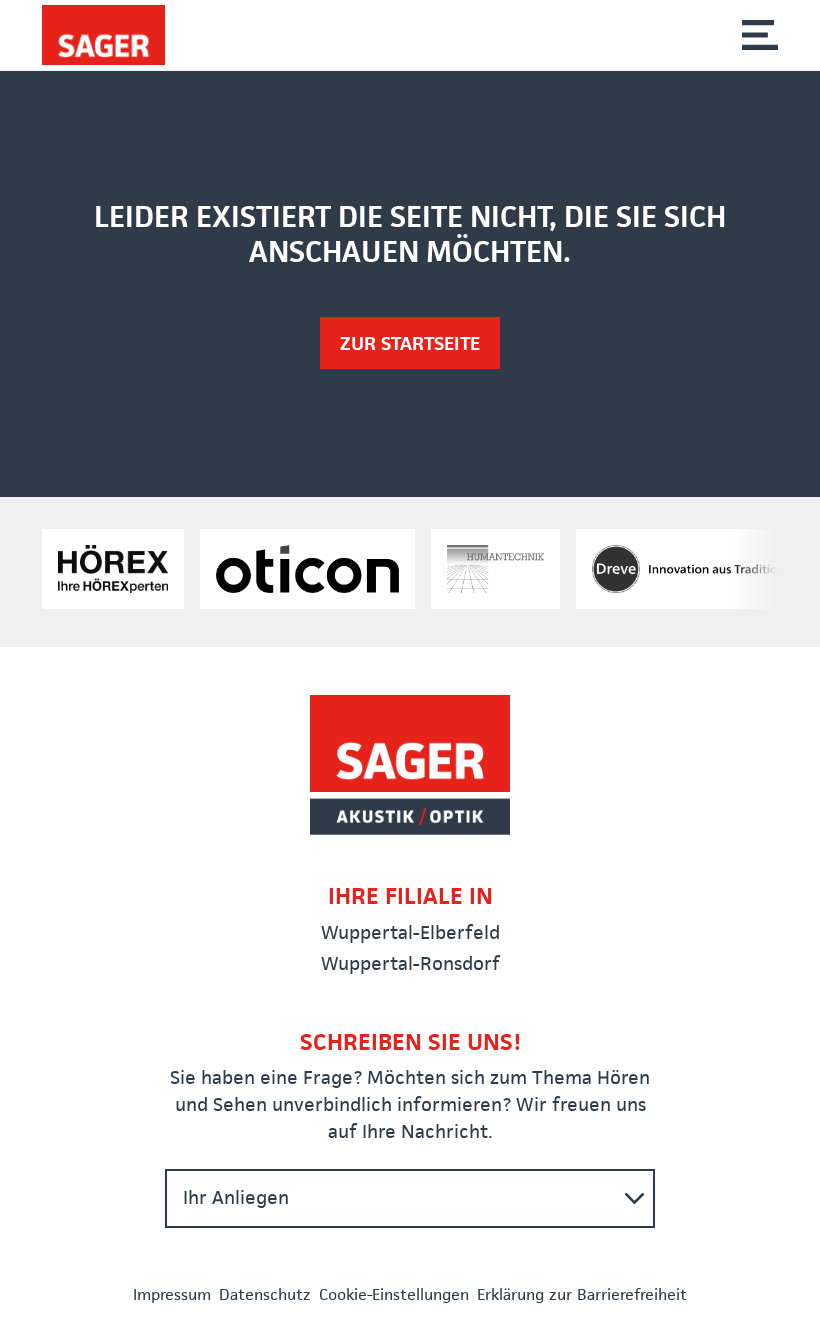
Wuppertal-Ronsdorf (410, 963)
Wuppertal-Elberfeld (410, 932)
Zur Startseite (410, 343)
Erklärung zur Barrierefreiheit (582, 1294)
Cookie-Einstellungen (394, 1294)
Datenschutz (265, 1294)
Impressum (172, 1294)
